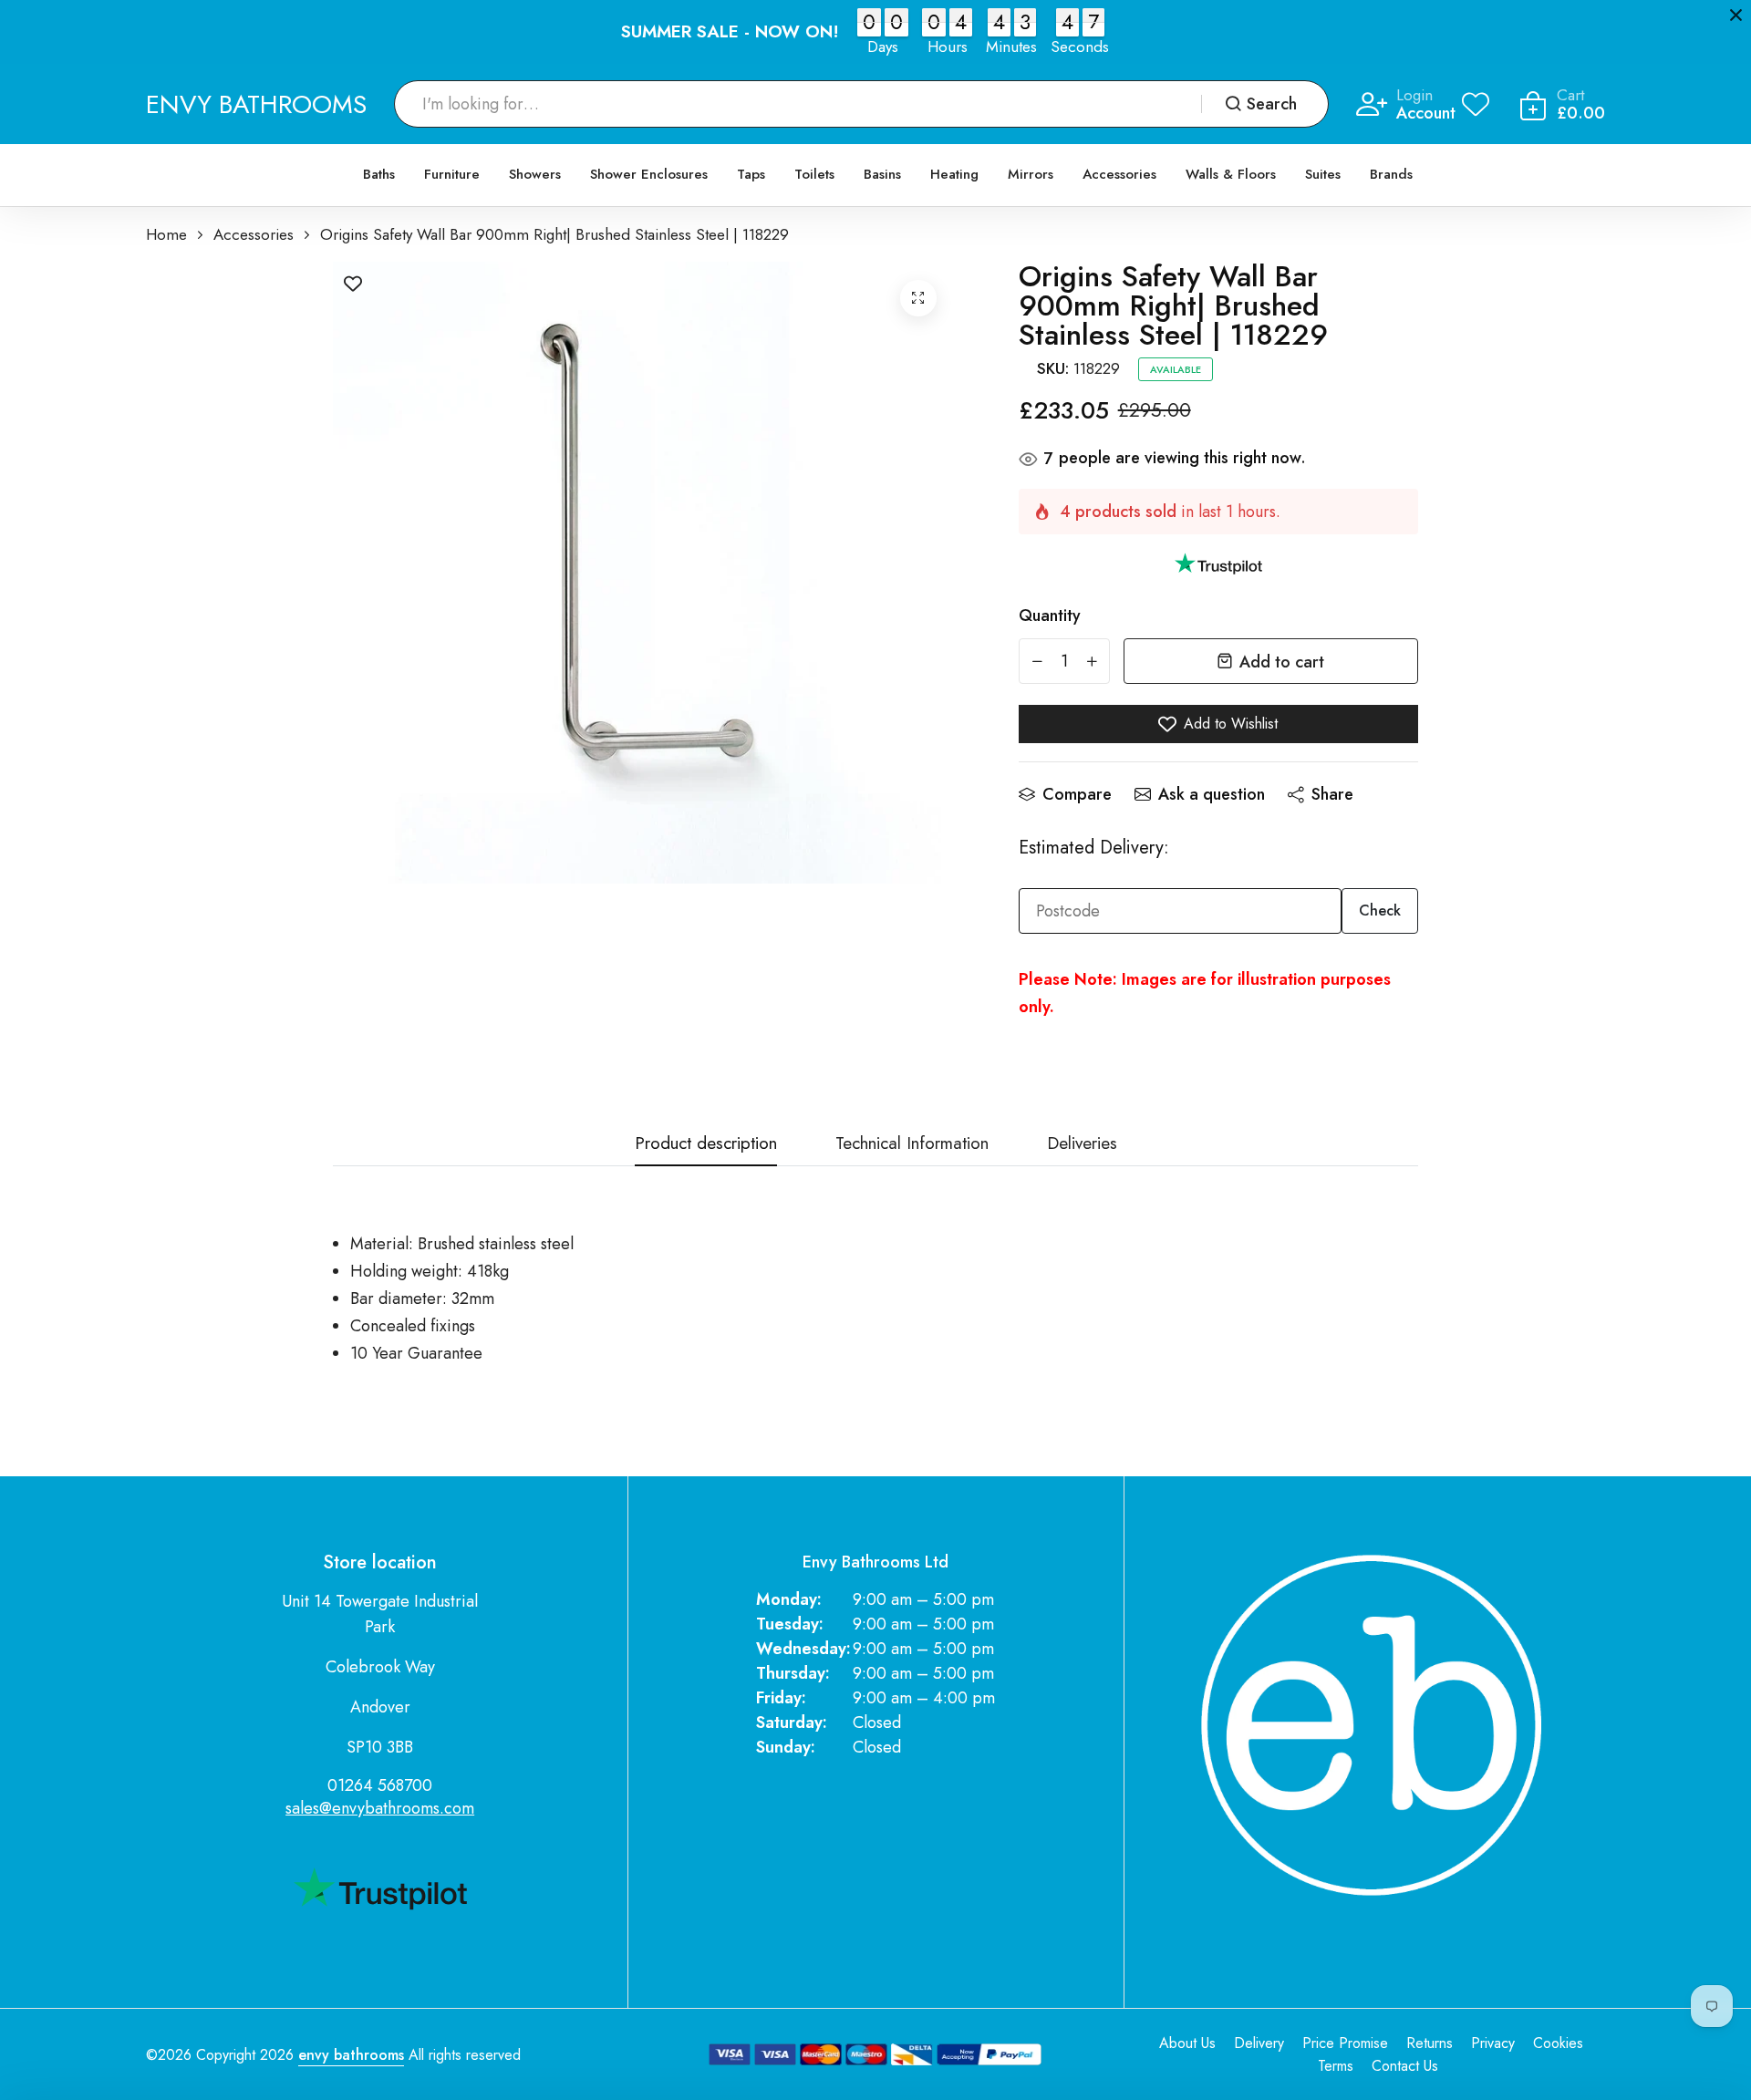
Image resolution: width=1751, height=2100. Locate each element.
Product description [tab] (706, 1145)
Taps (751, 174)
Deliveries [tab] (1082, 1145)
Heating (954, 174)
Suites (1323, 174)
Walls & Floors (1231, 174)
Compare (1077, 794)
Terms (1336, 2066)
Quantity (1050, 616)
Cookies (1558, 2043)
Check (1380, 910)
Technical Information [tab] (912, 1145)
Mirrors (1031, 174)
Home (166, 235)
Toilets (814, 174)
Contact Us (1405, 2066)
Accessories (1119, 174)
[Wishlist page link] (1476, 104)
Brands (1391, 174)
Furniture (452, 174)
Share (1332, 794)
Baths (379, 174)
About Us (1187, 2043)
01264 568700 (380, 1785)
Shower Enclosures (649, 174)
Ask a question (1212, 794)
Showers (535, 174)
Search (1272, 104)
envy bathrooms (351, 2055)
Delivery (1259, 2043)
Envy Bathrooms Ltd (875, 1562)
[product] (918, 298)
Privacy (1493, 2043)
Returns (1430, 2043)
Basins (882, 174)
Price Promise (1345, 2043)
